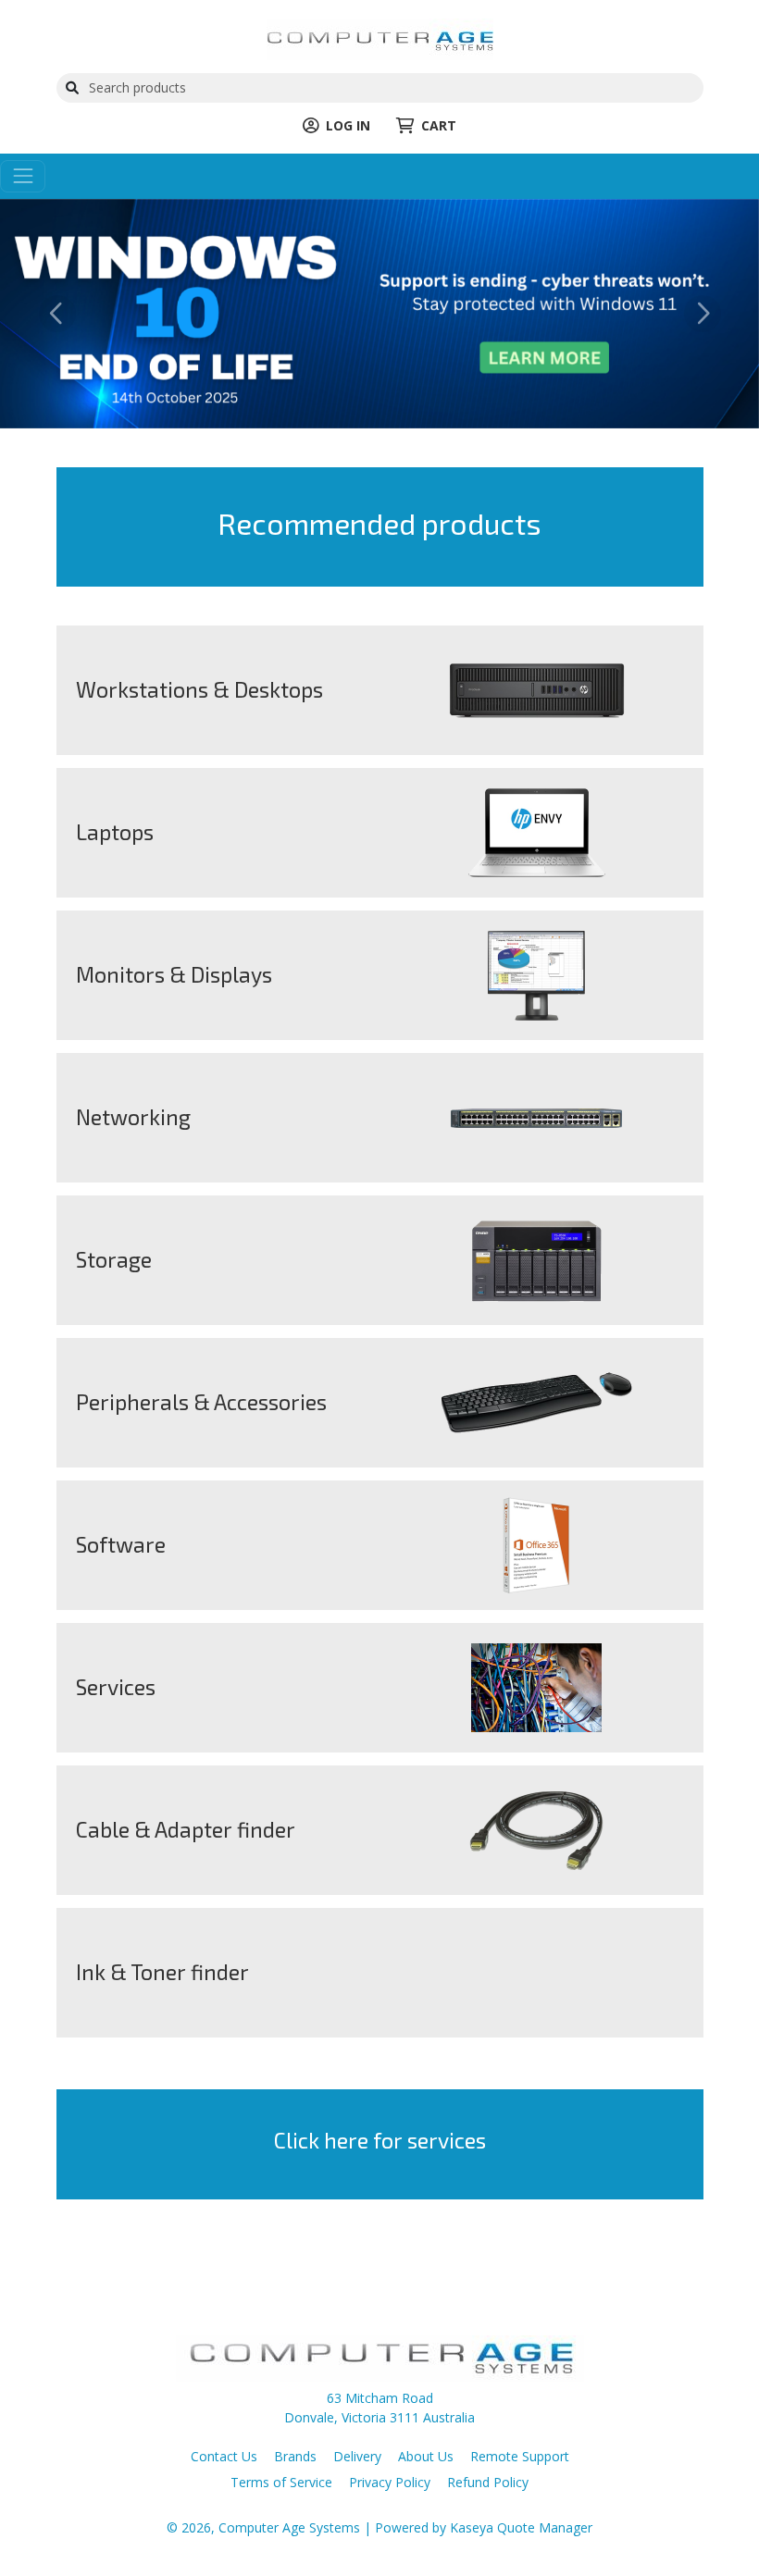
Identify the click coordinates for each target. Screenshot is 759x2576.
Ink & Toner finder (162, 1972)
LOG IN (348, 125)
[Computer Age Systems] (380, 37)
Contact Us (224, 2456)
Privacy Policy (390, 2482)
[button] (57, 314)
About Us (426, 2456)
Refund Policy (488, 2482)
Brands (295, 2456)
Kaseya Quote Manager (521, 2527)
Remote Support (520, 2456)
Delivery (357, 2456)
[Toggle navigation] (23, 176)
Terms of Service (281, 2482)
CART (439, 125)
